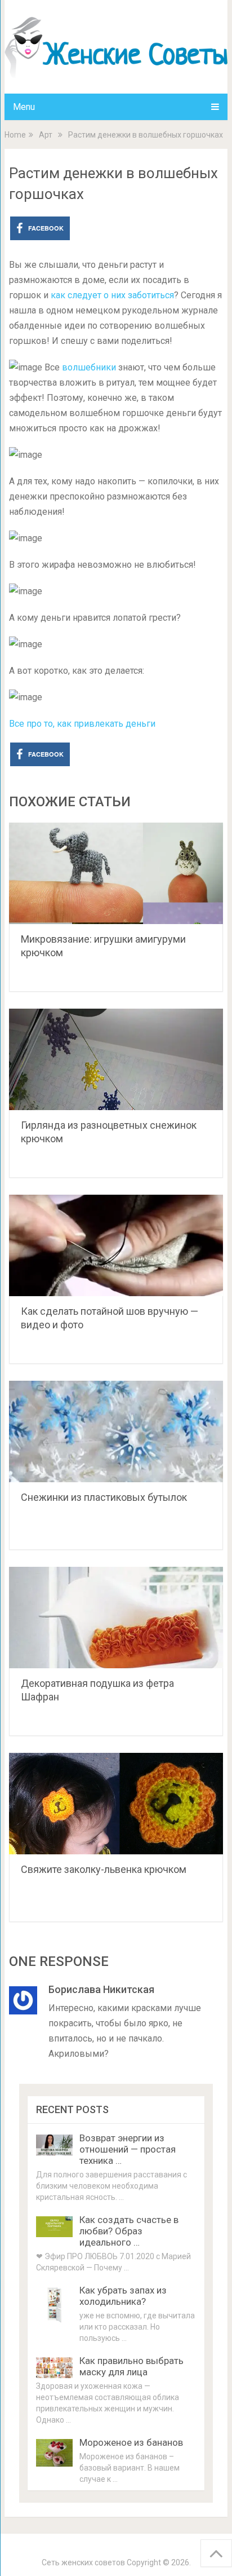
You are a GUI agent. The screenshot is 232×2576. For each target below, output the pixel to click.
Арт (46, 135)
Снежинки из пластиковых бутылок (104, 1497)
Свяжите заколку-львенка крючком (104, 1869)
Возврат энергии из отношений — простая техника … (128, 2149)
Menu (24, 107)
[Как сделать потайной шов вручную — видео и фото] (116, 1245)
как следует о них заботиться (112, 295)
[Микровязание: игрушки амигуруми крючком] (116, 873)
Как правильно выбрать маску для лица (131, 2366)
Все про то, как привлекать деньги (82, 724)
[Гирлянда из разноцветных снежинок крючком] (116, 1059)
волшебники (90, 367)
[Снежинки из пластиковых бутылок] (116, 1431)
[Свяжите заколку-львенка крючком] (116, 1804)
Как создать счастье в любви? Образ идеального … (129, 2231)
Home (15, 135)
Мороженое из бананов (131, 2442)
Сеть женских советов (83, 2562)
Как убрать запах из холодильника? (123, 2296)
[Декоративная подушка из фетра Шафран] (116, 1618)
